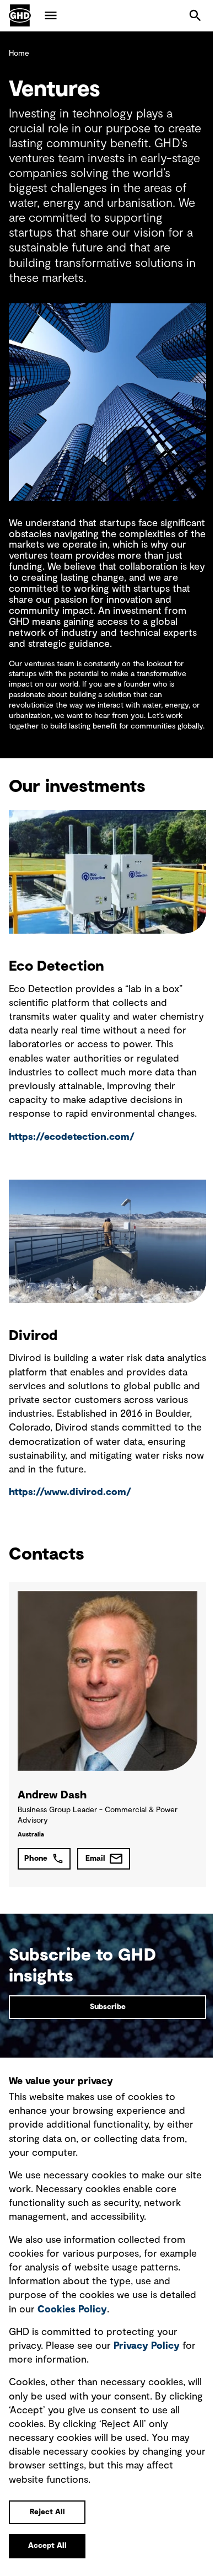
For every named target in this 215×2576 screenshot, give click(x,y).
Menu (51, 15)
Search (195, 15)
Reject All (47, 2512)
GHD (20, 15)
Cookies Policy (72, 2310)
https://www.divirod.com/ (70, 1492)
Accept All (47, 2546)
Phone (36, 1859)
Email (95, 1859)
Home (19, 53)
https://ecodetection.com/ (72, 1137)
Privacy (147, 2346)
